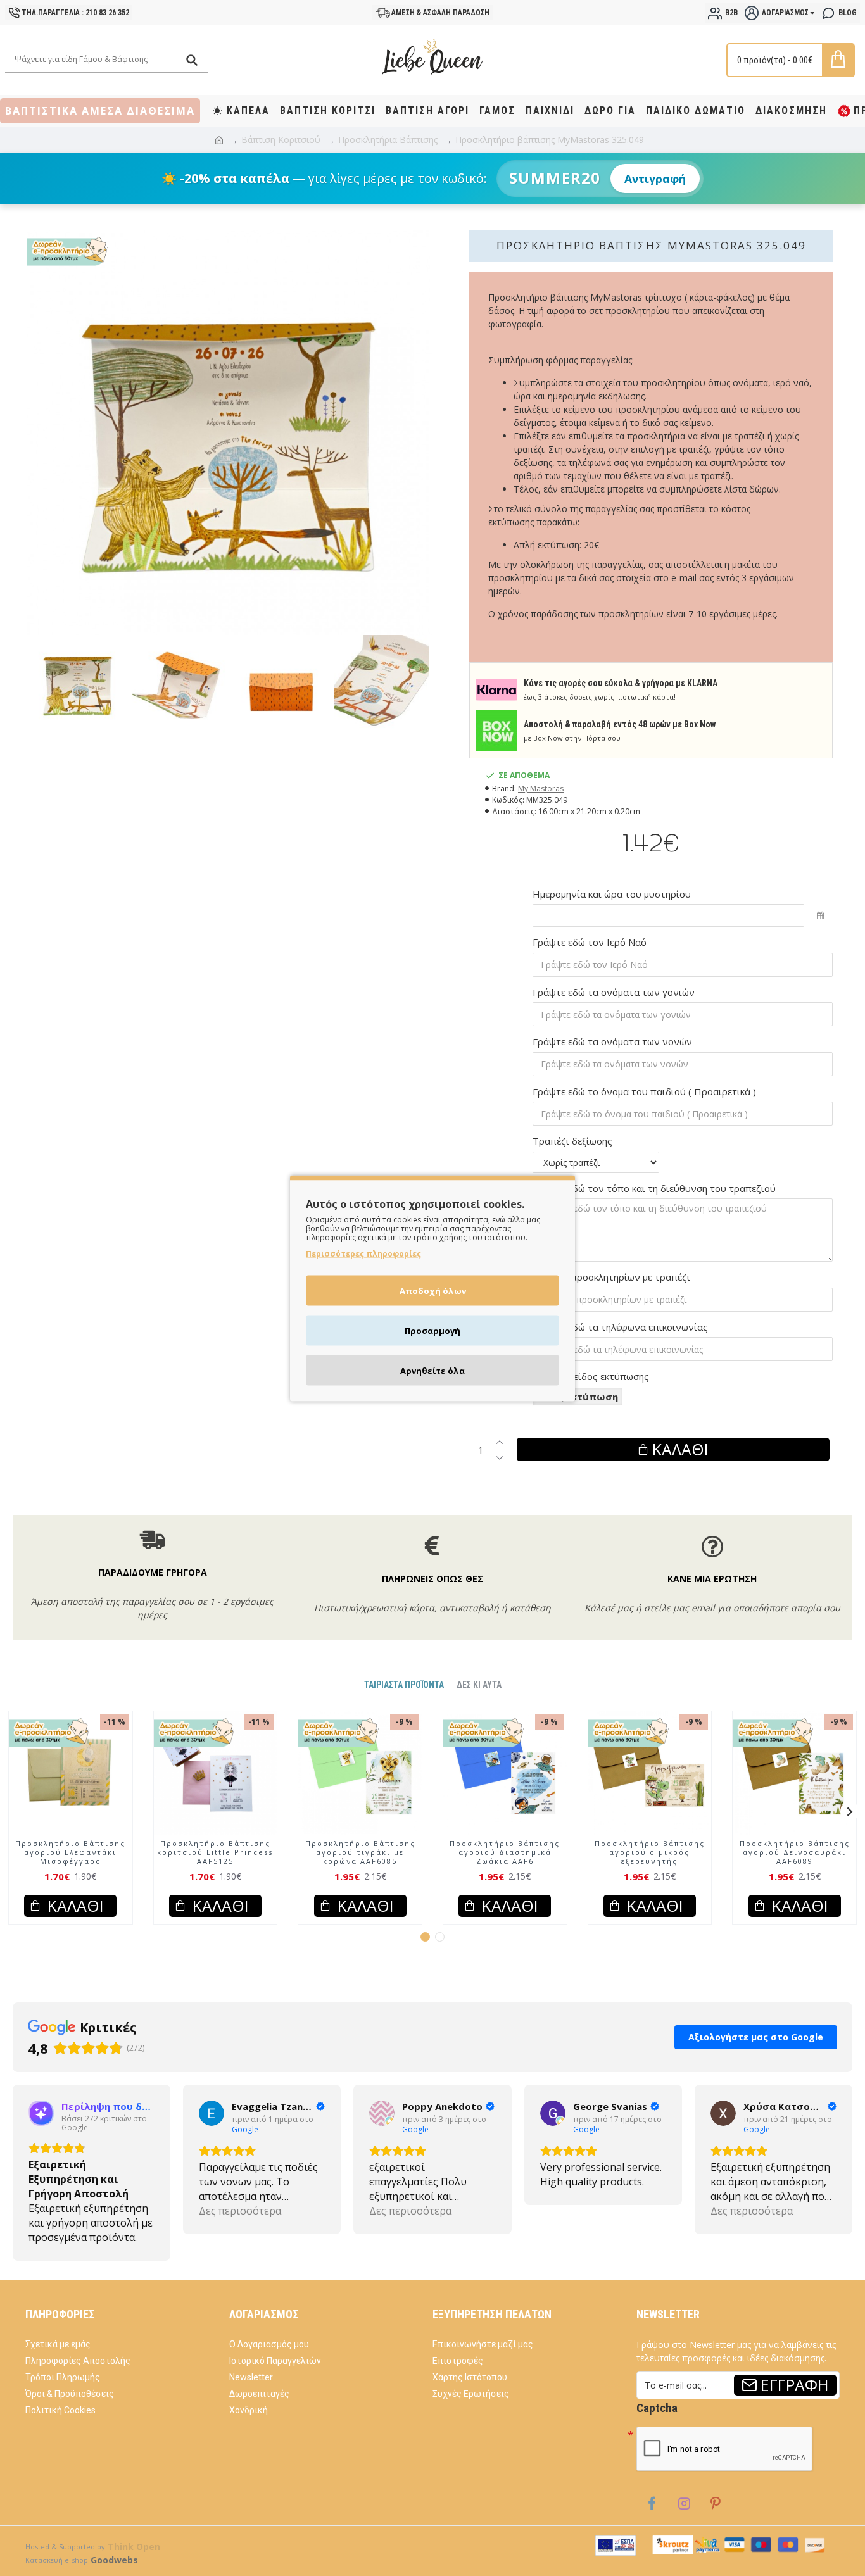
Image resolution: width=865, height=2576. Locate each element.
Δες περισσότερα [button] (70, 2237)
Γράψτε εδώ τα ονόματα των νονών (612, 1041)
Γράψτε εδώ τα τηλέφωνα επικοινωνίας (620, 1327)
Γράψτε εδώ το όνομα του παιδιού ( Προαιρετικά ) (644, 1091)
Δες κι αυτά (479, 1711)
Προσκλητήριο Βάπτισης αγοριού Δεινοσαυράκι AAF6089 (795, 1879)
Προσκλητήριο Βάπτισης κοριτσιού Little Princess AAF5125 (215, 1879)
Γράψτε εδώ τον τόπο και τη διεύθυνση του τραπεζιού (654, 1188)
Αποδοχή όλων (433, 1290)
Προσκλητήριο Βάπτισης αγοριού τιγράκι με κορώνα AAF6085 (360, 1879)
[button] (15, 1838)
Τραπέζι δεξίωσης (572, 1141)
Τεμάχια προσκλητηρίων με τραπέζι (611, 1277)
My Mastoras (541, 789)
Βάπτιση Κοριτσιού (281, 140)
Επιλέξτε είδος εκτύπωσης (591, 1376)
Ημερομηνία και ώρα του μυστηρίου (612, 894)
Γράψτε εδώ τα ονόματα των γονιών (614, 992)
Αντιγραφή (655, 179)
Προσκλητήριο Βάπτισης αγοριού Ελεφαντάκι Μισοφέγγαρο (70, 1879)
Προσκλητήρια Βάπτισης (388, 140)
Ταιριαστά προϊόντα (404, 1711)
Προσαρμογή (432, 1330)
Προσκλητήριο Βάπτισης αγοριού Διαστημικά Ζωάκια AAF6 (505, 1879)
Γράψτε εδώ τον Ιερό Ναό (590, 942)
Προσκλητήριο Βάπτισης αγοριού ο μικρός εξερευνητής (650, 1879)
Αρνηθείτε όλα (432, 1370)
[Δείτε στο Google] (41, 2140)
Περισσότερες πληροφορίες (363, 1253)
